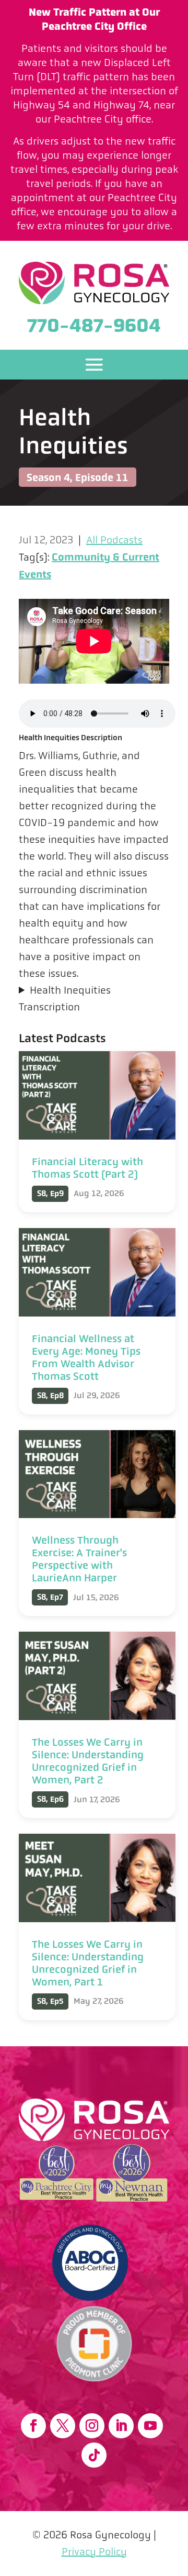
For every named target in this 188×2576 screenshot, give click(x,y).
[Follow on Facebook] (33, 2426)
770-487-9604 (94, 325)
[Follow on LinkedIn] (121, 2426)
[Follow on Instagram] (92, 2426)
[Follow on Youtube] (150, 2426)
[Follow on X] (63, 2426)
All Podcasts (114, 540)
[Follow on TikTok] (94, 2455)
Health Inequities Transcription (65, 999)
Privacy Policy (94, 2552)
